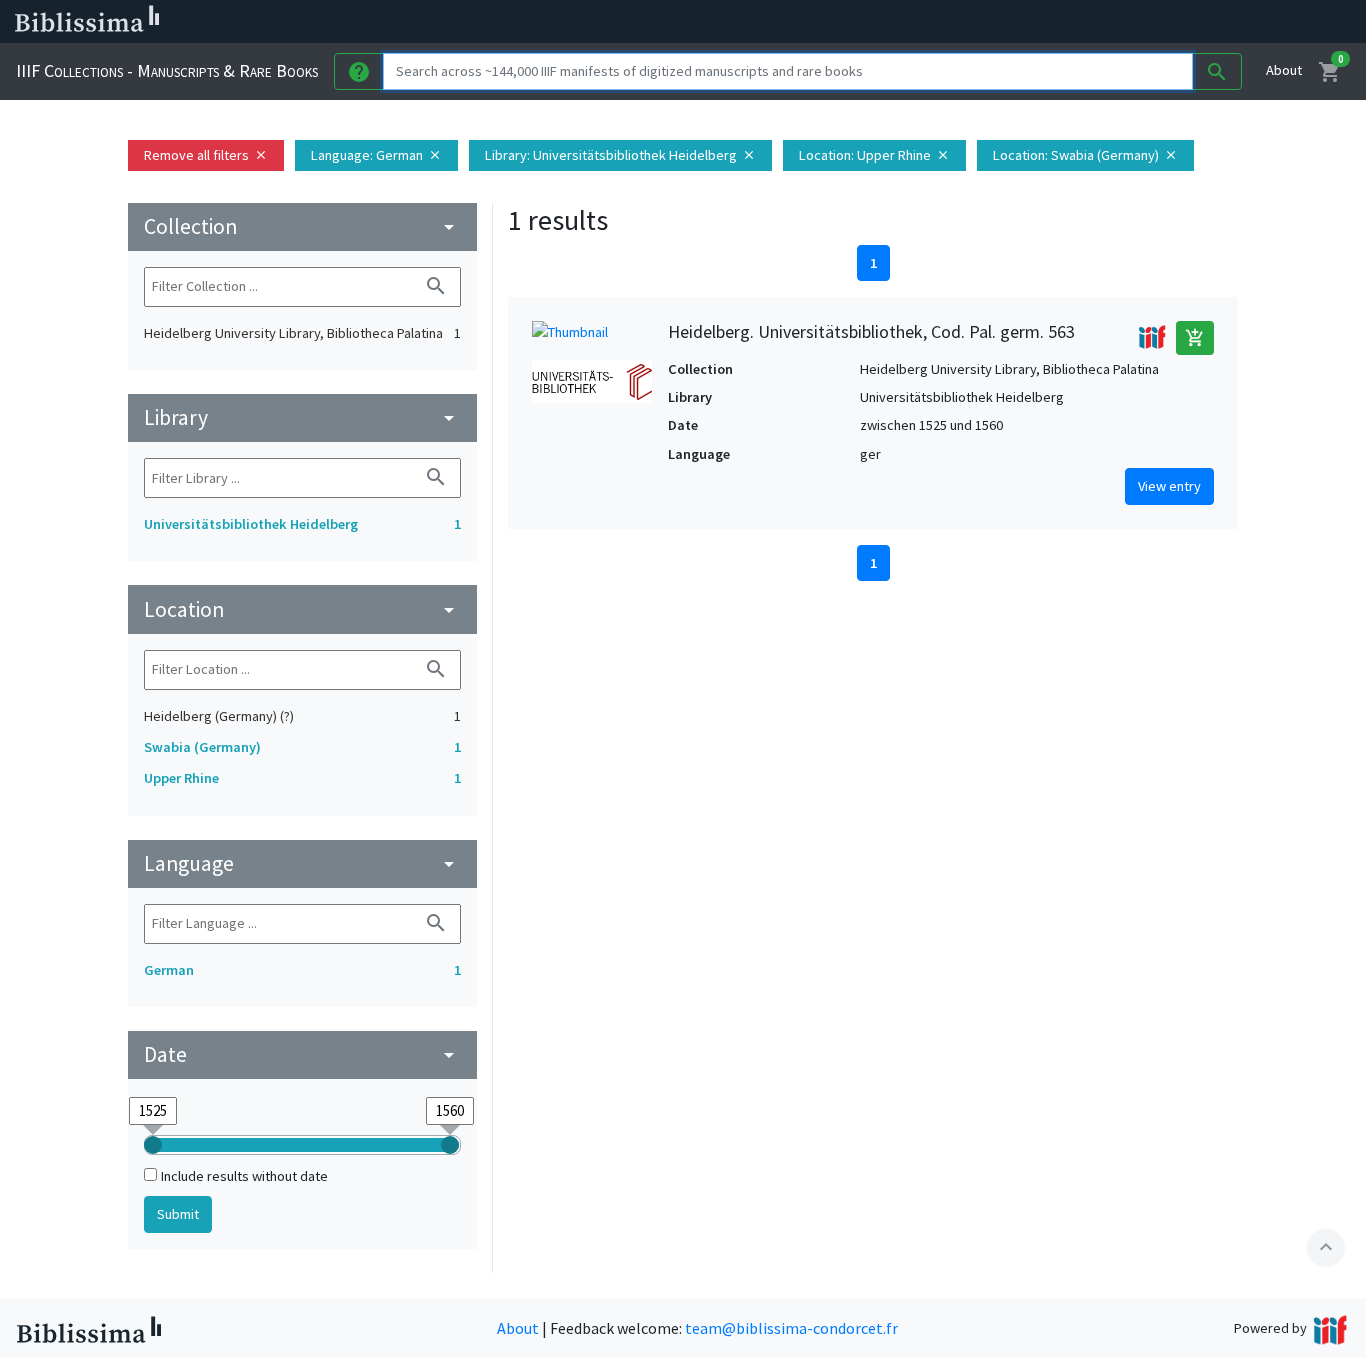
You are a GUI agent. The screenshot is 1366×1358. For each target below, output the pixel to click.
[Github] (1088, 22)
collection (302, 226)
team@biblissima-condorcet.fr (791, 1328)
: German (376, 155)
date (302, 1054)
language (302, 863)
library (302, 417)
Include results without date (244, 1176)
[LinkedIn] (960, 22)
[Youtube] (1056, 22)
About (1284, 70)
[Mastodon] (1024, 22)
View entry (1169, 486)
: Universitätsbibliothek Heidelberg (620, 155)
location (302, 609)
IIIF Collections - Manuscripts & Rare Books (167, 70)
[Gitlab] (1120, 22)
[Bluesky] (992, 22)
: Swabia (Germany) (1085, 155)
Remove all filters (206, 155)
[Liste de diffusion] (928, 22)
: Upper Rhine (874, 155)
